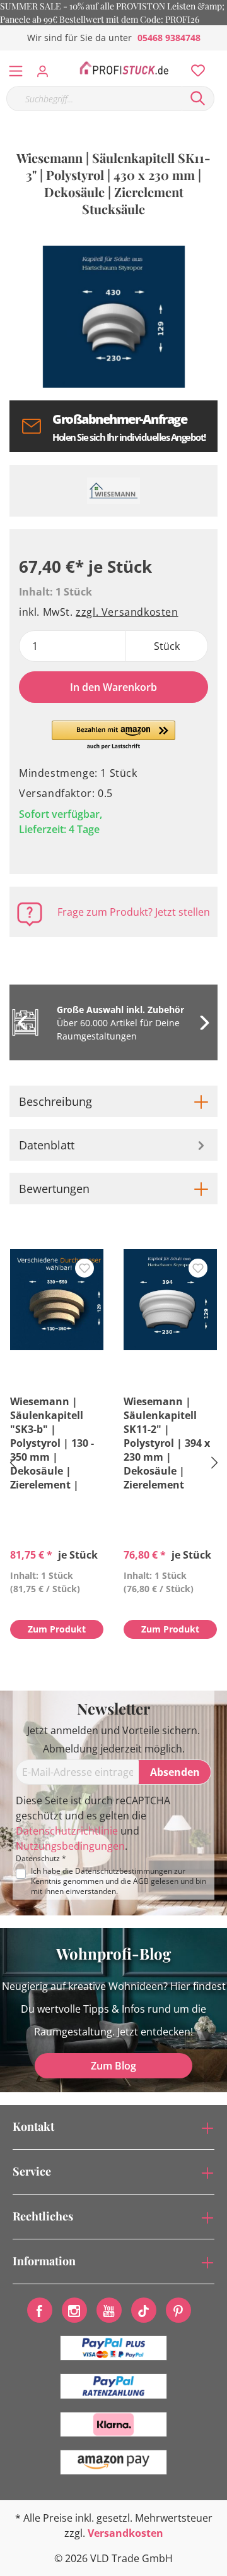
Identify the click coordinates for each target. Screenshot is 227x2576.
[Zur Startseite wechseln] (124, 68)
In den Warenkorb (113, 687)
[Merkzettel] (194, 68)
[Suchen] (198, 99)
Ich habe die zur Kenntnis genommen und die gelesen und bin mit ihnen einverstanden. (119, 1881)
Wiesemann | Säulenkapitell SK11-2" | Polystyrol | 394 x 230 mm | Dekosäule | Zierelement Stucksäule (167, 1443)
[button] (114, 736)
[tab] (113, 1101)
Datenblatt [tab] (47, 1145)
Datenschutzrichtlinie (67, 1831)
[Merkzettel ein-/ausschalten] (84, 1268)
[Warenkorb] (220, 57)
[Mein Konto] (46, 68)
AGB (141, 1881)
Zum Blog (113, 2066)
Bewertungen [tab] (54, 1189)
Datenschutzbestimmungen (124, 1871)
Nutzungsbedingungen (70, 1846)
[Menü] (16, 68)
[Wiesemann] (113, 491)
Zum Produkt (57, 1629)
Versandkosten (125, 2533)
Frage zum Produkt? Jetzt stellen (134, 912)
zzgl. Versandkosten (127, 612)
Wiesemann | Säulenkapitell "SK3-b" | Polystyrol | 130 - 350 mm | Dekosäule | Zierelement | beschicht (52, 1443)
